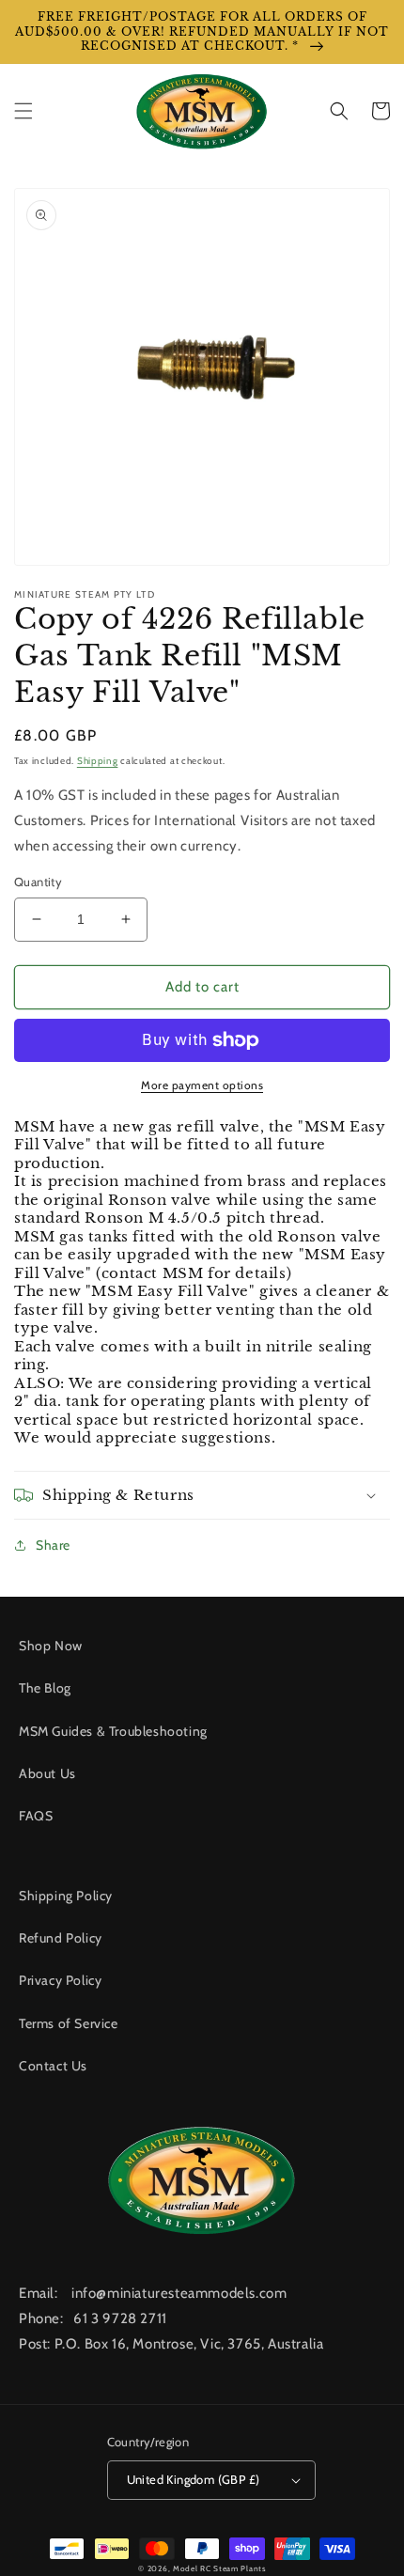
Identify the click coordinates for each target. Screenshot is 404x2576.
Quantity (38, 882)
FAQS (36, 1816)
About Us (47, 1773)
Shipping (98, 761)
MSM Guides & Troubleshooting (113, 1731)
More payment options (202, 1085)
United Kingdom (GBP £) (194, 2479)
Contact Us (53, 2066)
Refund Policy (61, 1938)
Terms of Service (69, 2023)
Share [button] (53, 1545)
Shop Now (51, 1646)
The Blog (45, 1688)
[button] (23, 111)
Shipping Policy (66, 1896)
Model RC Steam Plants (219, 2568)
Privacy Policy (60, 1980)
